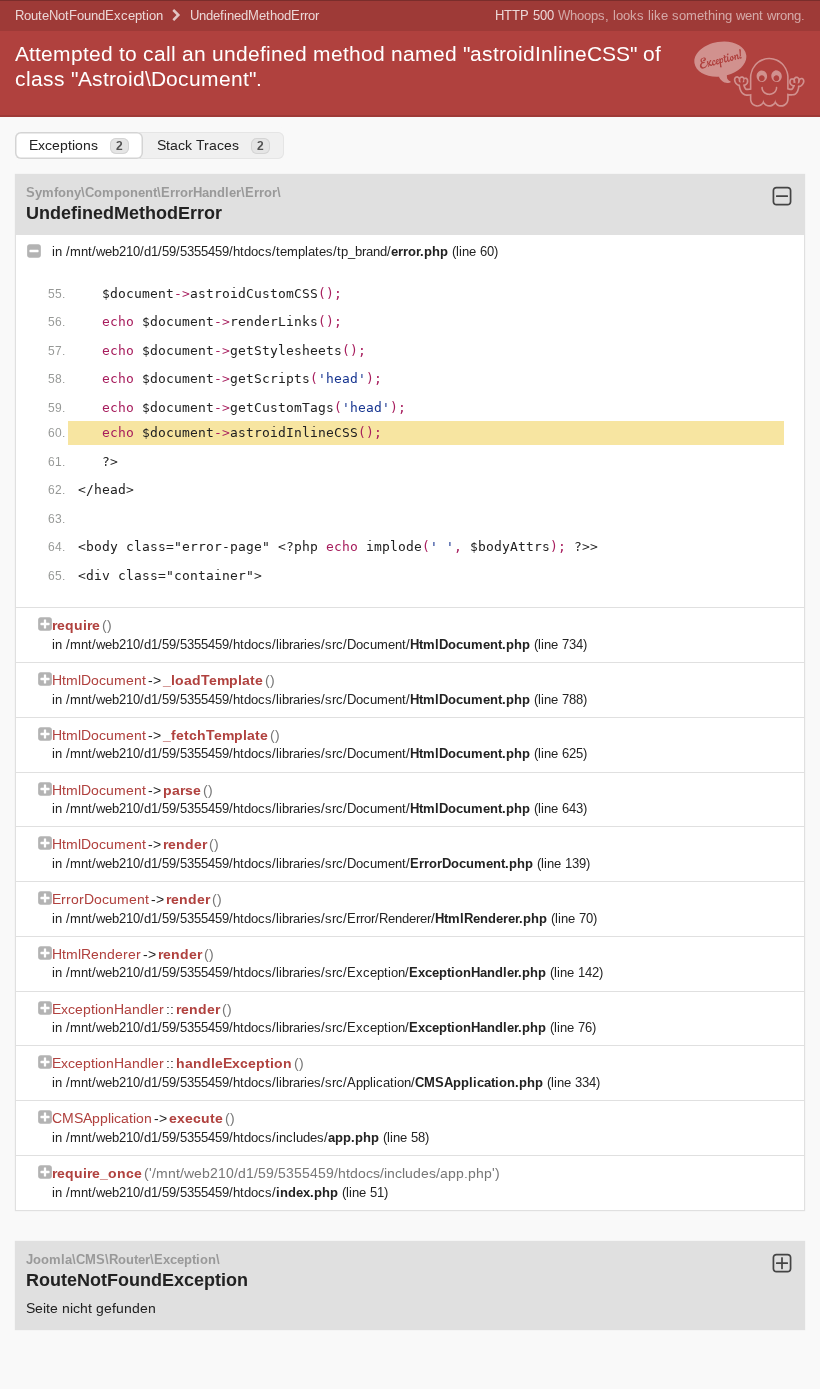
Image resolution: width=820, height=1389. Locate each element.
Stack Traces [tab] (210, 145)
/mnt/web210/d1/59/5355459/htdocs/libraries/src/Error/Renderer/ (306, 918)
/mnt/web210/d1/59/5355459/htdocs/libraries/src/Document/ (298, 644)
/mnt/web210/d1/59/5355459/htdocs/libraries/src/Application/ (304, 1082)
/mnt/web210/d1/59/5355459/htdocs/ (202, 1192)
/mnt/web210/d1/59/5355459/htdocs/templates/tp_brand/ (257, 251)
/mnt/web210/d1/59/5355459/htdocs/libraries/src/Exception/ (306, 972)
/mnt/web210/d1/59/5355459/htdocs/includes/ (222, 1137)
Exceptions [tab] (76, 145)
